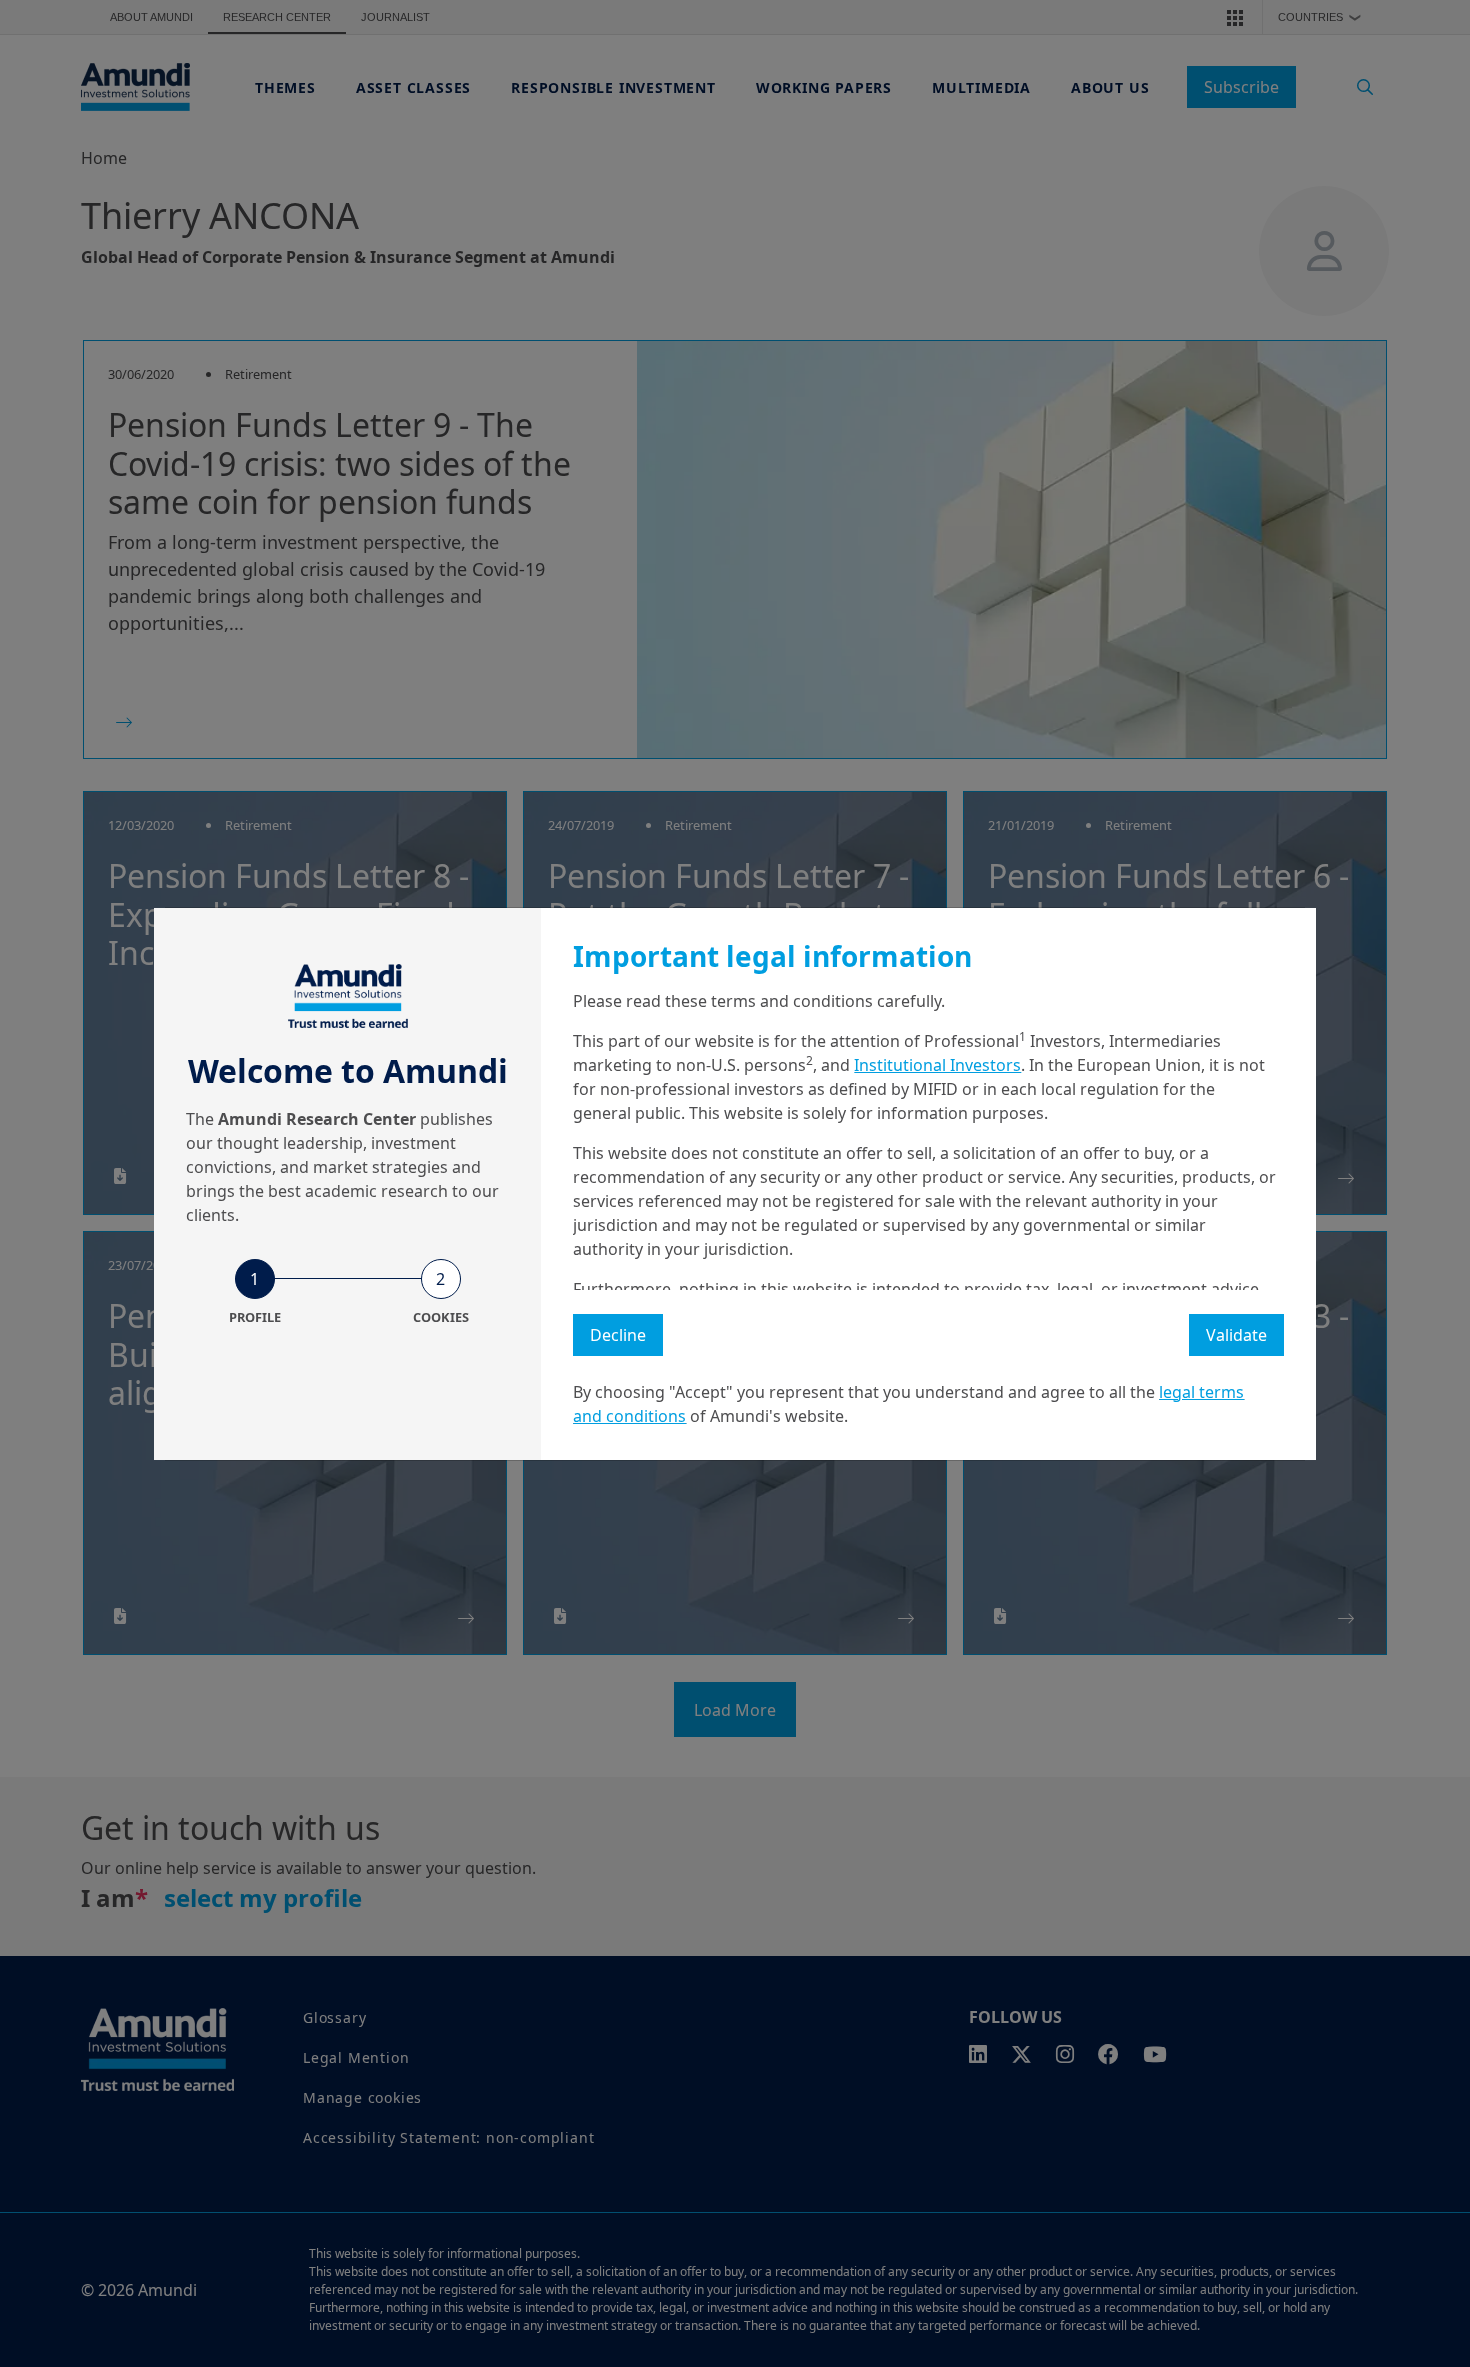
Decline (618, 1335)
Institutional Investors (937, 1065)
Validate (1236, 1335)
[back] (1414, 1284)
